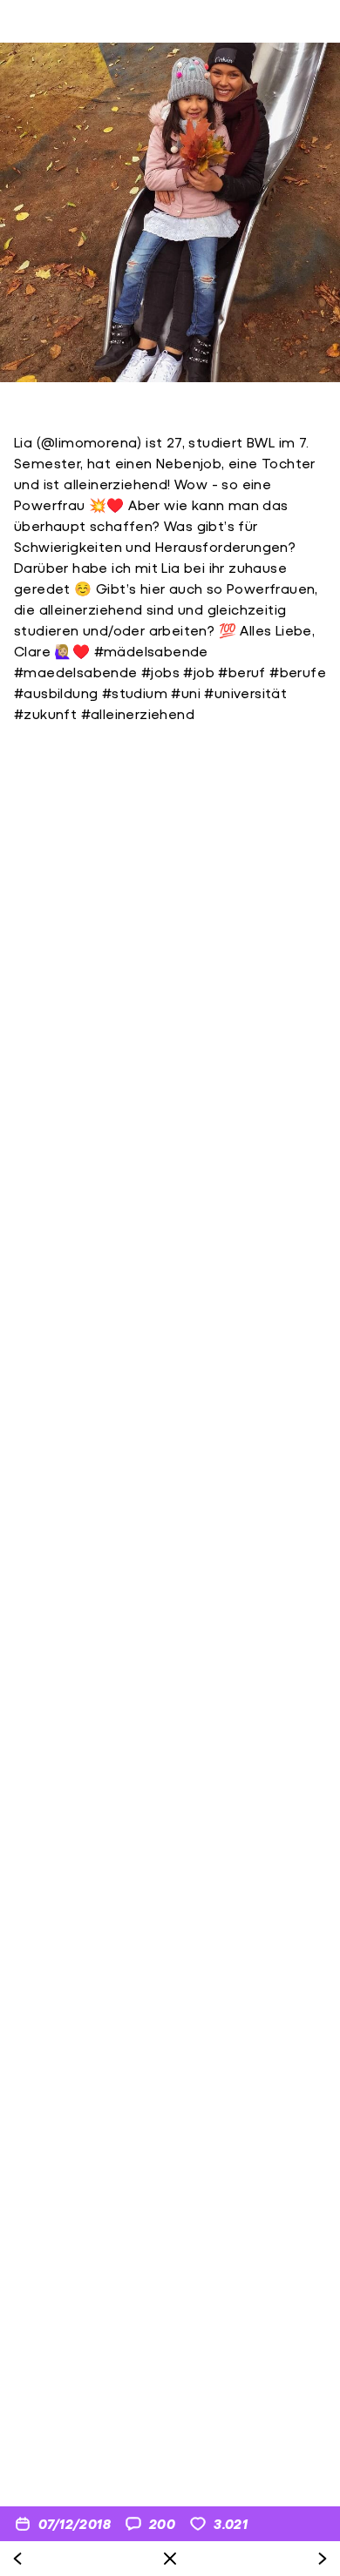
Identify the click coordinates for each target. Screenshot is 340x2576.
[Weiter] (323, 2559)
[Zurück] (17, 2559)
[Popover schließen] (170, 2559)
